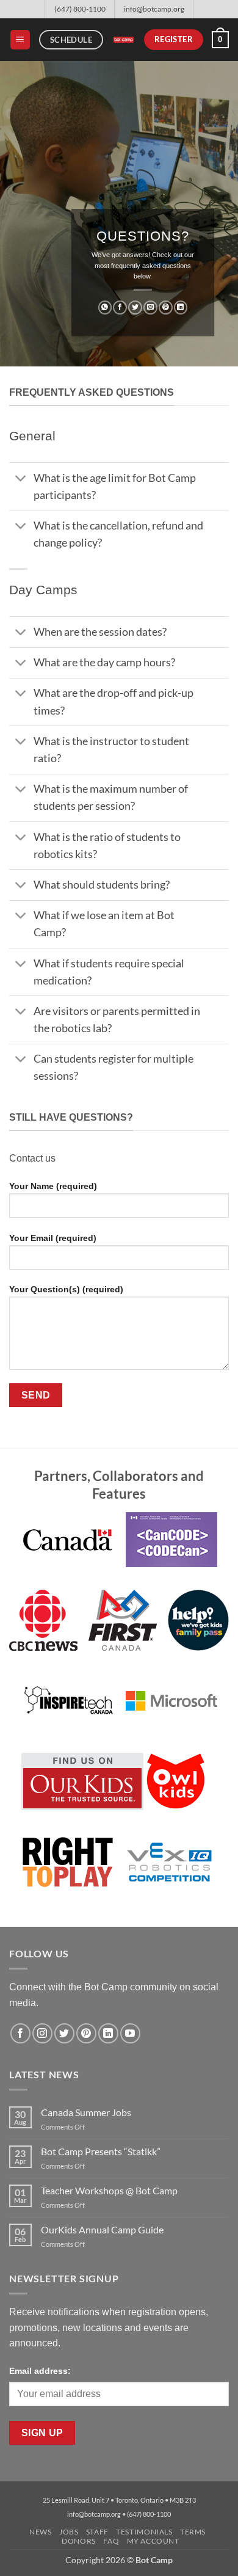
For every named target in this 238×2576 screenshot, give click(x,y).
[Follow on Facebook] (20, 2033)
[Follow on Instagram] (42, 2033)
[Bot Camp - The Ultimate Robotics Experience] (124, 39)
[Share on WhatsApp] (105, 308)
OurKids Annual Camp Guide (102, 2229)
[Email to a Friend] (150, 308)
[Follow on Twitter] (64, 2033)
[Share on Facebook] (120, 308)
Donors (79, 2541)
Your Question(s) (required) (66, 1289)
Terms (193, 2532)
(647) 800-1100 (80, 9)
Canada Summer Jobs (86, 2112)
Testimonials (144, 2532)
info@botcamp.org (154, 9)
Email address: (40, 2371)
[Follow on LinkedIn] (108, 2033)
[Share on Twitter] (135, 308)
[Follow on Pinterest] (86, 2033)
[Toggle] (21, 480)
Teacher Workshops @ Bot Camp (109, 2190)
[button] (20, 40)
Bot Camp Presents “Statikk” (101, 2151)
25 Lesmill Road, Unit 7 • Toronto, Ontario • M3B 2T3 (119, 2500)
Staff (97, 2532)
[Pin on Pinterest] (166, 308)
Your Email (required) (53, 1238)
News (40, 2532)
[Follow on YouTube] (130, 2033)
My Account (153, 2541)
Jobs (69, 2532)
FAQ (111, 2541)
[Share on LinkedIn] (181, 308)
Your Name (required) (53, 1186)
